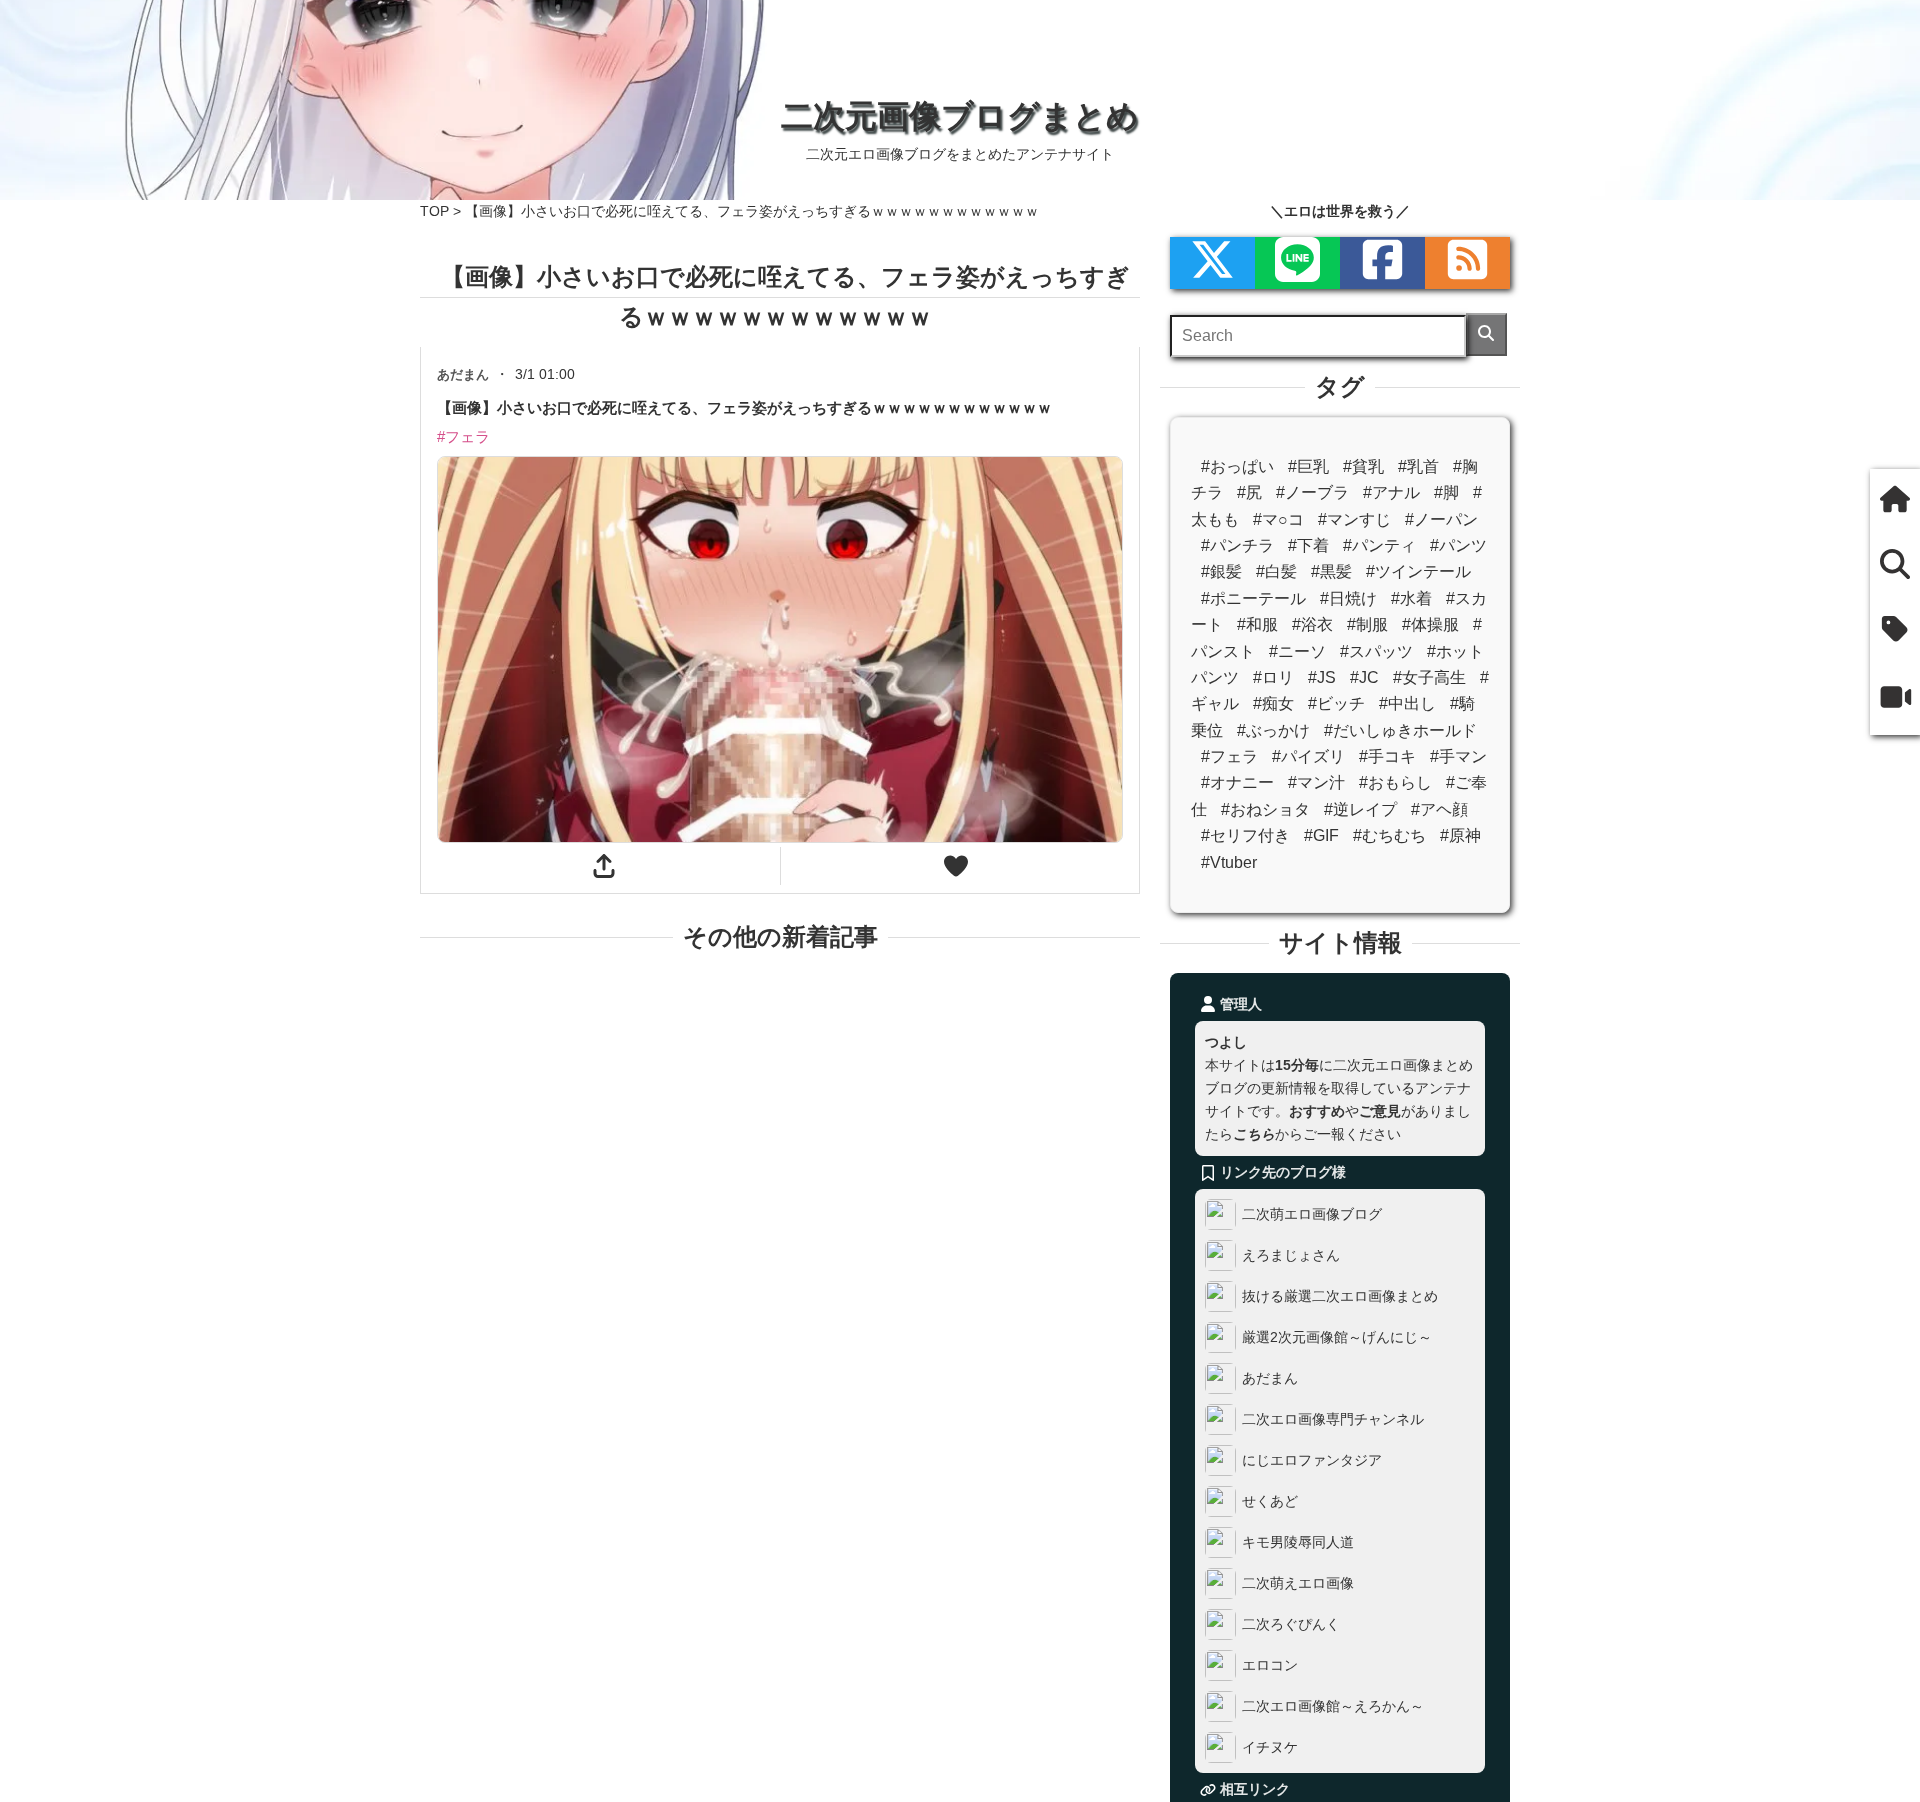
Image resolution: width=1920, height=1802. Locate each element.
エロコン (1270, 1665)
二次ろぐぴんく (1291, 1624)
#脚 (1446, 492)
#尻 (1249, 492)
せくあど (1270, 1501)
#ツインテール (1418, 571)
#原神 (1460, 835)
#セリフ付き (1245, 835)
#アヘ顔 (1439, 809)
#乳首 (1418, 466)
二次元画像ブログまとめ (960, 116)
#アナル (1391, 492)
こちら (1254, 1134)
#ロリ (1273, 677)
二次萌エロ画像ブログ (1312, 1214)
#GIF (1321, 835)
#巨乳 (1308, 466)
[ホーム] (1895, 501)
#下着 (1308, 545)
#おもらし (1395, 782)
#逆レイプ (1360, 809)
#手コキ (1387, 756)
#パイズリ (1308, 756)
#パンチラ (1237, 545)
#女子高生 (1429, 677)
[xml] (1212, 263)
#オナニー (1237, 782)
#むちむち (1389, 835)
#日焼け (1348, 598)
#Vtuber (1229, 862)
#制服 (1367, 624)
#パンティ (1379, 545)
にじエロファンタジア (1312, 1460)
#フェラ (1229, 756)
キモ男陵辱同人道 (1298, 1542)
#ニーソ (1297, 651)
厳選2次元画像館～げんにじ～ (1337, 1337)
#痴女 (1273, 703)
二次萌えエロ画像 (1298, 1583)
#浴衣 (1312, 624)
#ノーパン (1441, 519)
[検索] (1486, 334)
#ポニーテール (1253, 598)
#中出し (1407, 703)
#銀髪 (1221, 571)
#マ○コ (1278, 519)
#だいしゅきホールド (1400, 730)
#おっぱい (1237, 466)
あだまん (1270, 1378)
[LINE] (1297, 263)
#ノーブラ (1312, 492)
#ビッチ (1336, 703)
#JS (1322, 677)
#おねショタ (1265, 809)
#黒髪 (1331, 571)
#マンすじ (1354, 519)
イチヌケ (1270, 1747)
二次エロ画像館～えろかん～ (1333, 1706)
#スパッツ (1376, 651)
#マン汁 (1316, 782)
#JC (1364, 677)
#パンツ (1458, 545)
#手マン (1458, 756)
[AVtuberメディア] (1895, 699)
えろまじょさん (1291, 1255)
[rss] (1467, 263)
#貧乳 (1363, 466)
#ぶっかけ (1273, 730)
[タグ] (1895, 631)
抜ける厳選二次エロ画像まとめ (1340, 1296)
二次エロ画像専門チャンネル (1333, 1419)
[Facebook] (1382, 263)
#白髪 (1276, 571)
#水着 (1411, 598)
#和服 (1257, 624)
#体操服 (1430, 624)
